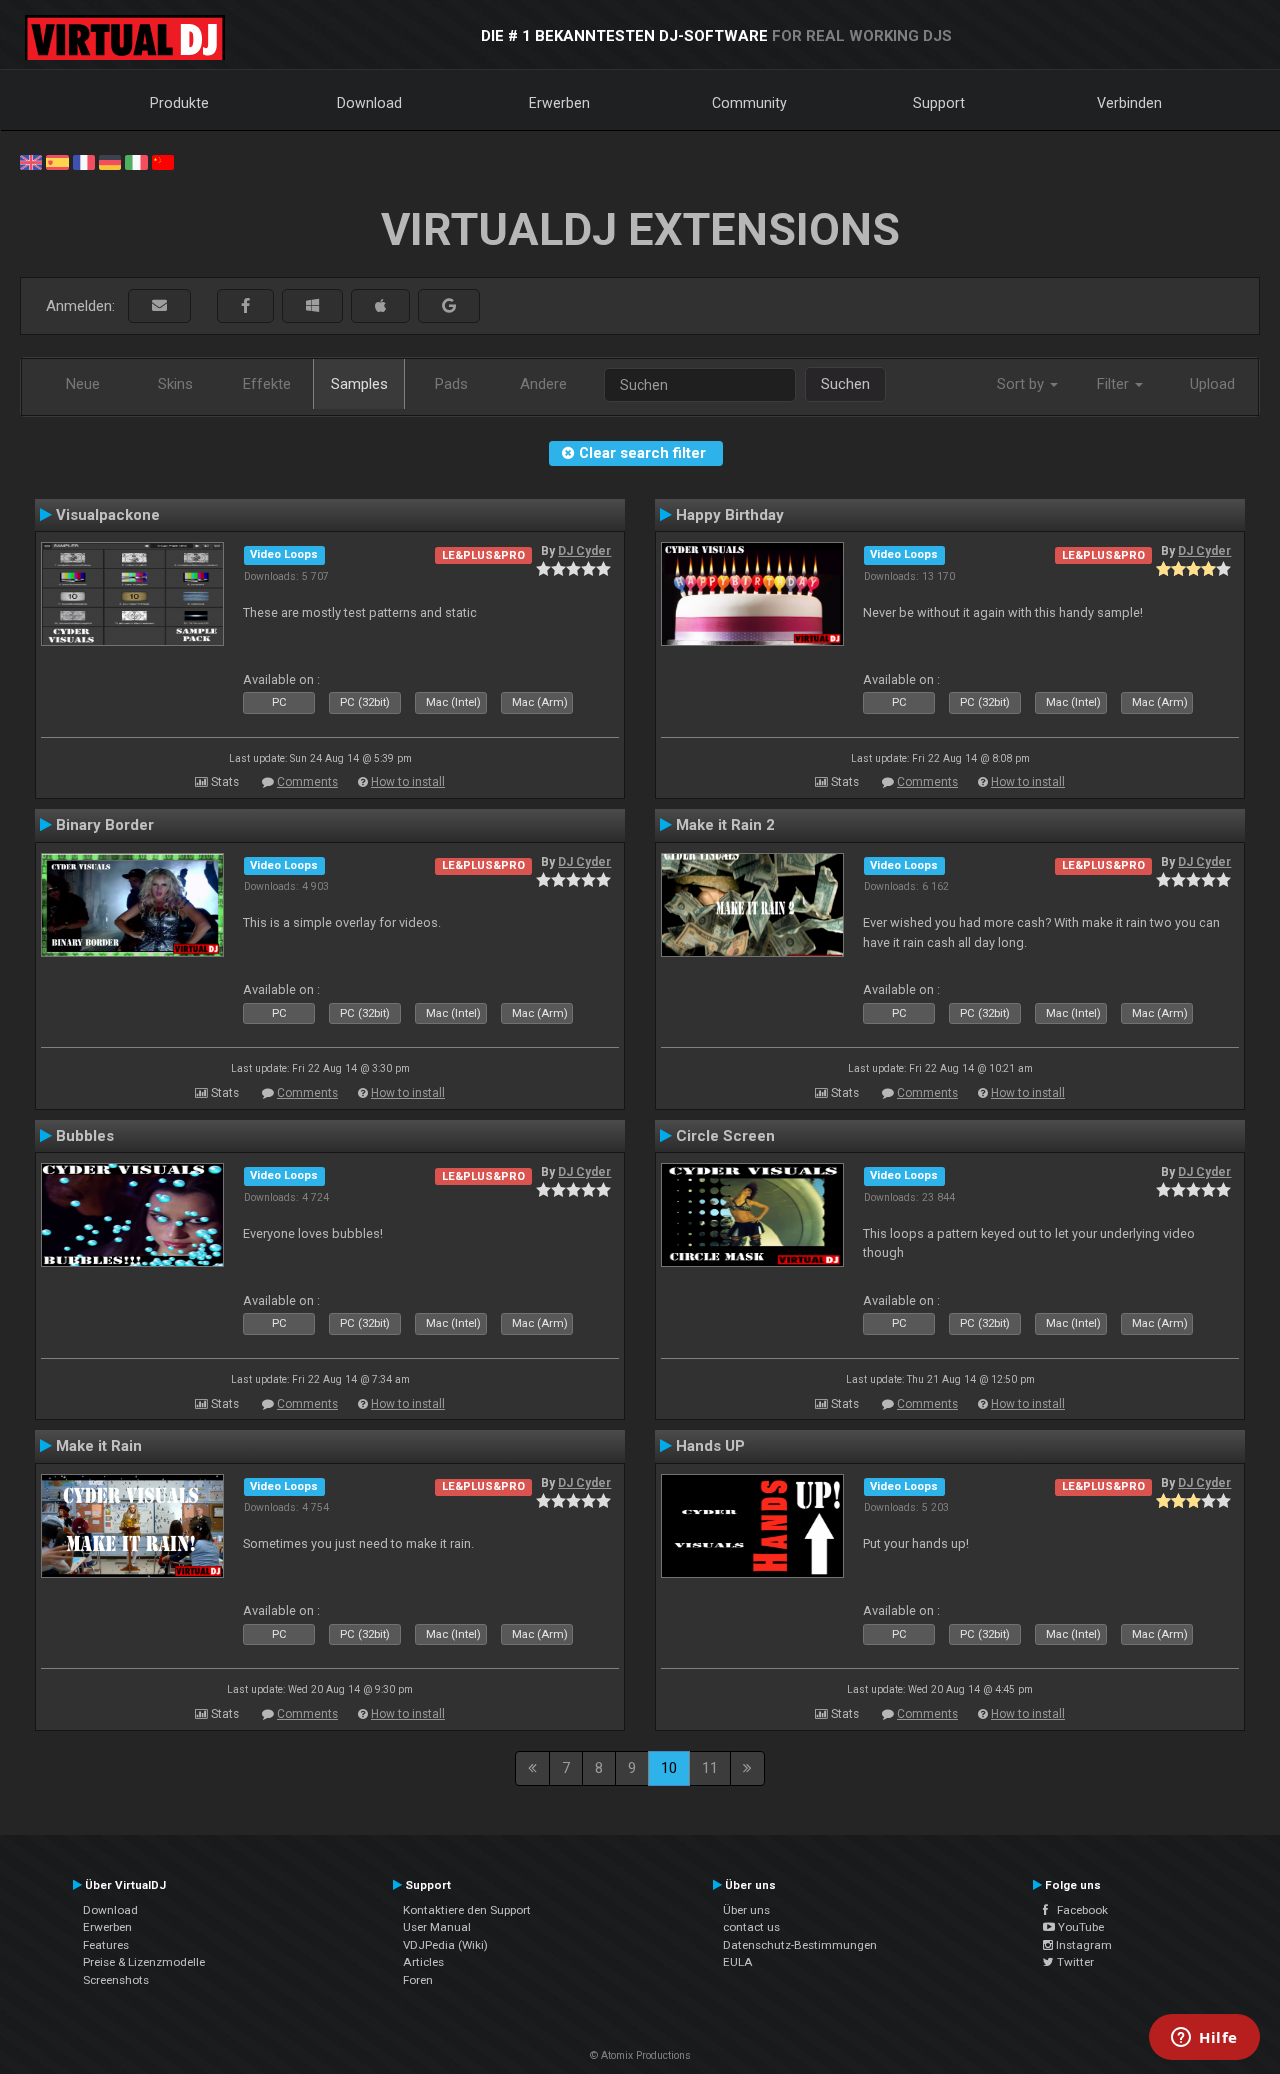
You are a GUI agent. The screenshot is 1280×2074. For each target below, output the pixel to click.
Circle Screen (725, 1136)
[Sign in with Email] (159, 306)
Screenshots (116, 1980)
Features (106, 1945)
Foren (418, 1980)
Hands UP (710, 1446)
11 (710, 1768)
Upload (1212, 384)
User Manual (437, 1927)
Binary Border (105, 825)
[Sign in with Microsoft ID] (312, 306)
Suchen (845, 384)
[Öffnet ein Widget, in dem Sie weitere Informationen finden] (1204, 2039)
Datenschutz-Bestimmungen (800, 1945)
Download (369, 103)
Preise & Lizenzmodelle (144, 1962)
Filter (1115, 384)
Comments (307, 782)
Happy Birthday (730, 515)
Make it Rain (99, 1446)
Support (939, 103)
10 (669, 1768)
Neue (83, 384)
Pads (451, 384)
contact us (751, 1927)
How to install (408, 782)
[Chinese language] (163, 161)
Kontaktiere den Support (467, 1910)
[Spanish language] (57, 161)
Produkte (179, 103)
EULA (738, 1962)
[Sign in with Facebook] (245, 306)
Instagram (1082, 1945)
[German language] (110, 161)
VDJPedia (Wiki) (445, 1945)
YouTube (1079, 1927)
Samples (359, 384)
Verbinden (1129, 103)
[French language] (84, 161)
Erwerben (559, 103)
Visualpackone (108, 515)
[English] (31, 161)
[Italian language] (136, 161)
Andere (543, 384)
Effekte (267, 384)
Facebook (1078, 1910)
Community (749, 103)
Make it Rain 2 (725, 825)
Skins (175, 384)
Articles (423, 1962)
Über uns (746, 1910)
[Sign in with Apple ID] (380, 306)
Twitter (1074, 1962)
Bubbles (85, 1136)
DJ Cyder (584, 551)
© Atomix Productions (640, 2055)
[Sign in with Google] (449, 306)
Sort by (1022, 384)
